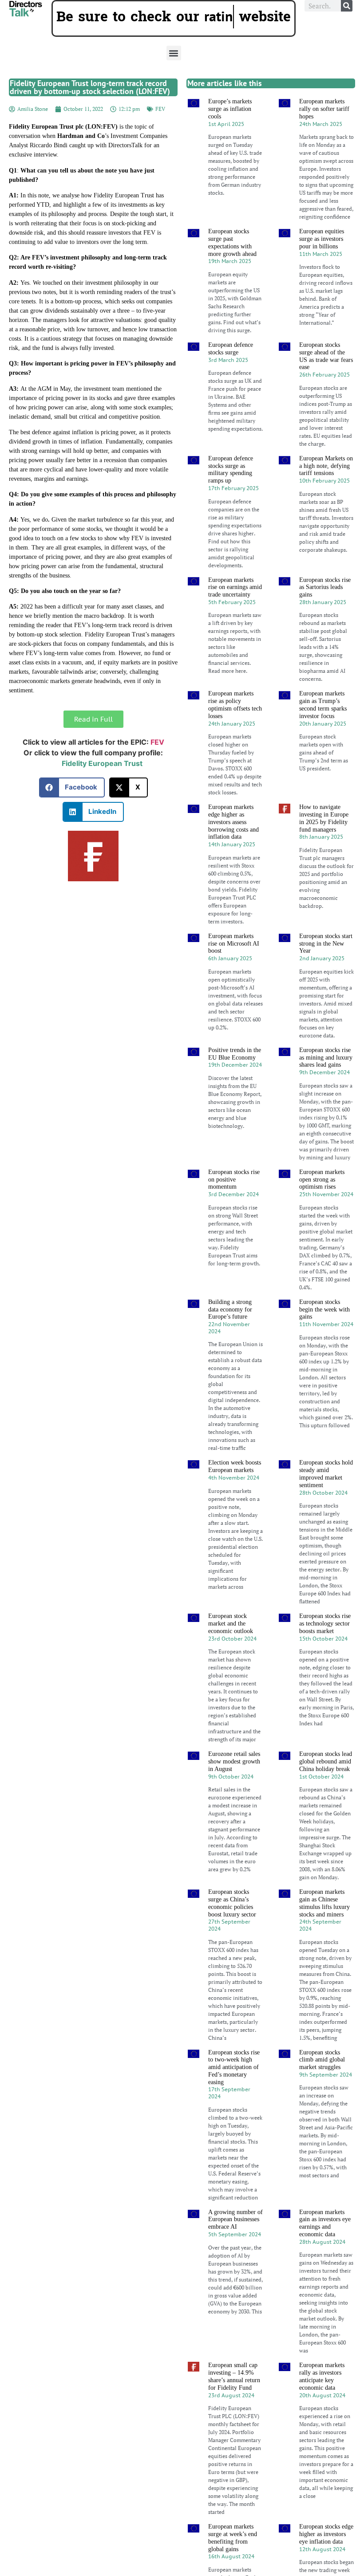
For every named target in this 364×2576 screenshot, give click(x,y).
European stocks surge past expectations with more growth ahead (232, 265)
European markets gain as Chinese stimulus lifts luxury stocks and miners (324, 1926)
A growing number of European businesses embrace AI (235, 2242)
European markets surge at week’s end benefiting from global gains (233, 2560)
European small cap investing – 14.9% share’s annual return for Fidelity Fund (234, 2399)
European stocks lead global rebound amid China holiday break (326, 1784)
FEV (160, 132)
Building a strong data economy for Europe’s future (230, 1332)
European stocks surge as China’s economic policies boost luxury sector (232, 1926)
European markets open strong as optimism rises (322, 1202)
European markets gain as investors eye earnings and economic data (325, 2246)
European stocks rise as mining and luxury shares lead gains (326, 1080)
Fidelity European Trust (102, 786)
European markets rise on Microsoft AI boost (234, 966)
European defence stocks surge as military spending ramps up (231, 492)
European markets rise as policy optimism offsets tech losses (235, 728)
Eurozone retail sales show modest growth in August (234, 1784)
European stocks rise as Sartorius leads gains (325, 610)
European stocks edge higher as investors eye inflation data (326, 2557)
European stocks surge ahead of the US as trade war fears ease (326, 379)
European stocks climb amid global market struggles (322, 2083)
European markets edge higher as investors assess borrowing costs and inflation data (233, 844)
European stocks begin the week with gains (324, 1332)
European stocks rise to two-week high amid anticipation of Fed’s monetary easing (234, 2090)
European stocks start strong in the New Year (326, 966)
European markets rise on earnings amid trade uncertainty (235, 610)
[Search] (347, 6)
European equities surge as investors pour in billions (322, 261)
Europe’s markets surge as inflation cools (230, 132)
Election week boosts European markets (235, 1489)
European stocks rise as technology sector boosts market (325, 1646)
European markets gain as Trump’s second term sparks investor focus (323, 728)
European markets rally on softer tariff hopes (324, 132)
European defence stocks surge (231, 371)
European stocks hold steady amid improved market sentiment (326, 1497)
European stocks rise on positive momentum (234, 1202)
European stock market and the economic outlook (231, 1646)
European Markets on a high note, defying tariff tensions (326, 489)
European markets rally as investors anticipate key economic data (322, 2399)
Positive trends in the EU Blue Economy (235, 1076)
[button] (174, 76)
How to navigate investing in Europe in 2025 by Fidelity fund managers (324, 841)
